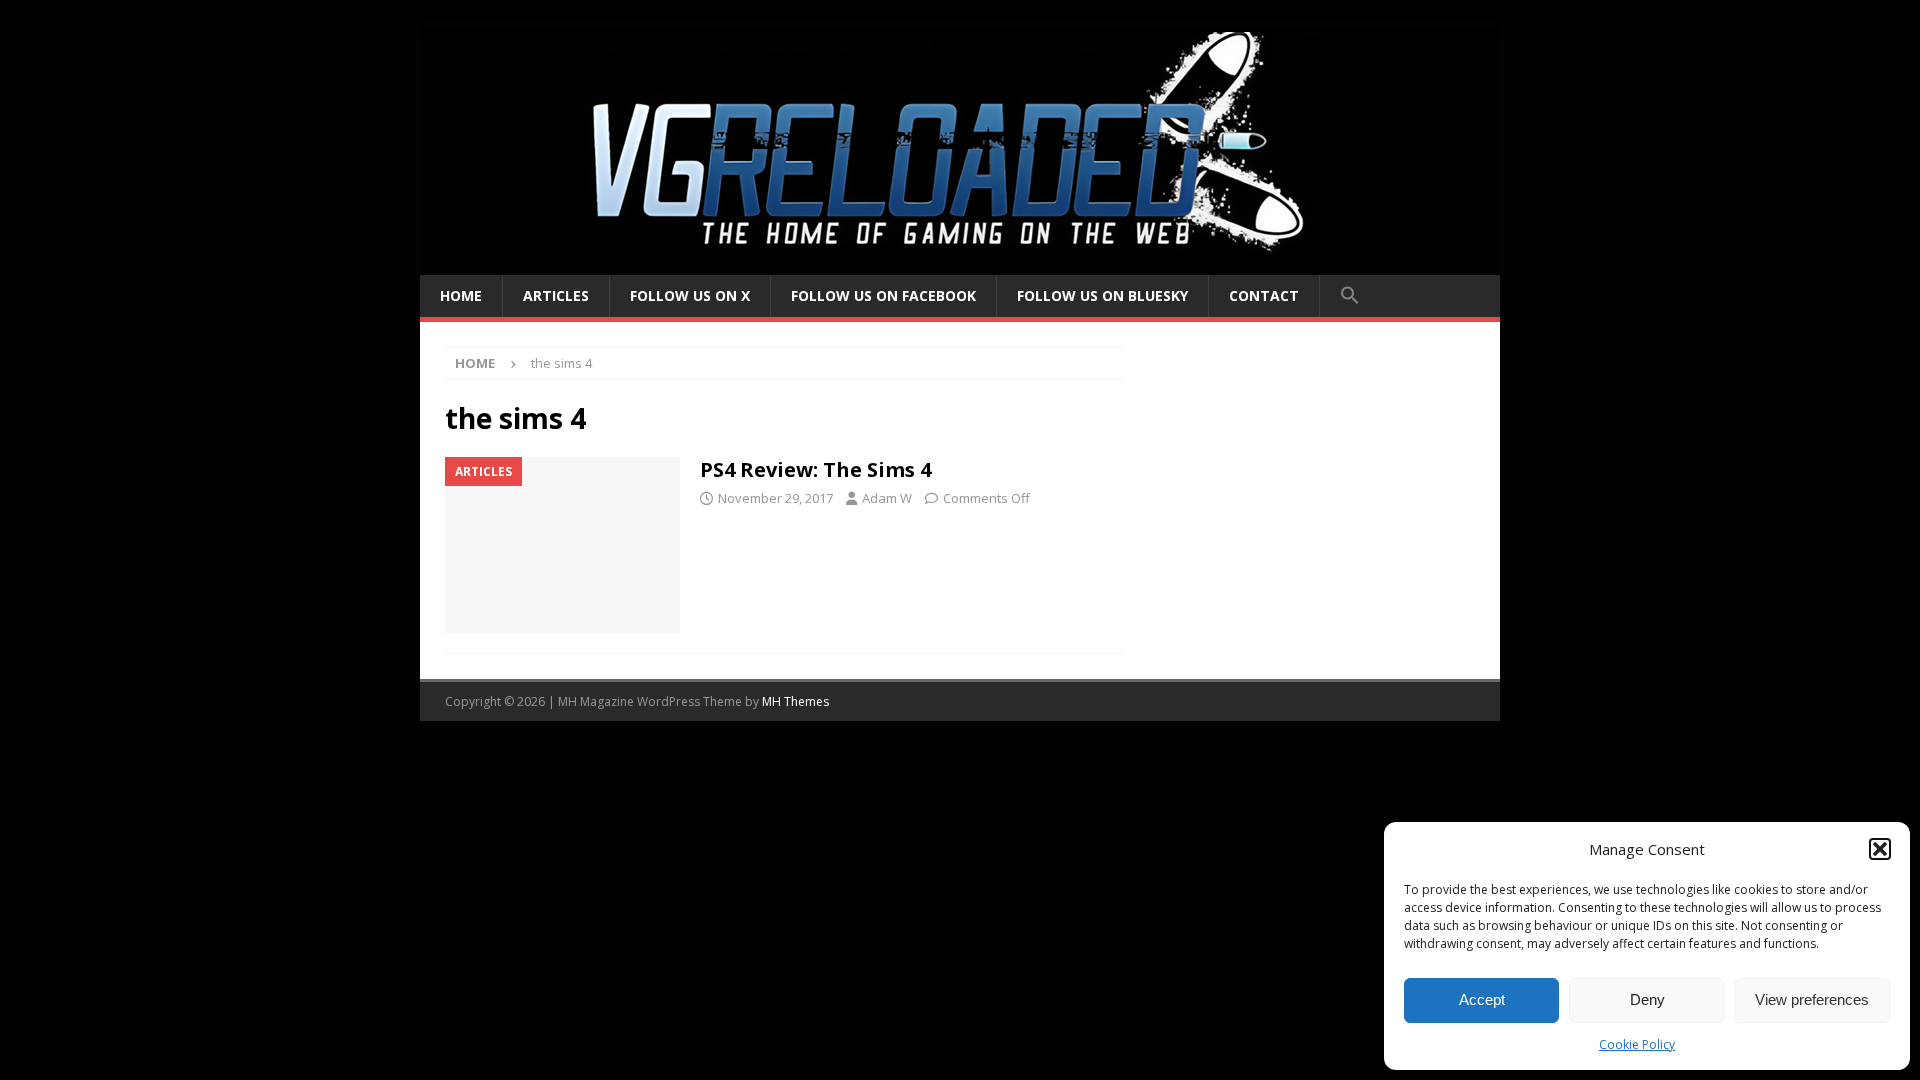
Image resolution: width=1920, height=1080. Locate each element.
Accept (1482, 999)
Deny (1647, 999)
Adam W (887, 498)
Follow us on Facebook (883, 295)
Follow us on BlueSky (1102, 295)
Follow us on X (690, 295)
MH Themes (795, 701)
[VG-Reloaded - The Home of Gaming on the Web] (960, 263)
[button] (1880, 849)
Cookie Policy (1637, 1044)
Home (461, 295)
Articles (556, 295)
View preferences (1812, 999)
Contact (1264, 295)
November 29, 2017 (775, 498)
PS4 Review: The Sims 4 (815, 469)
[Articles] (562, 545)
